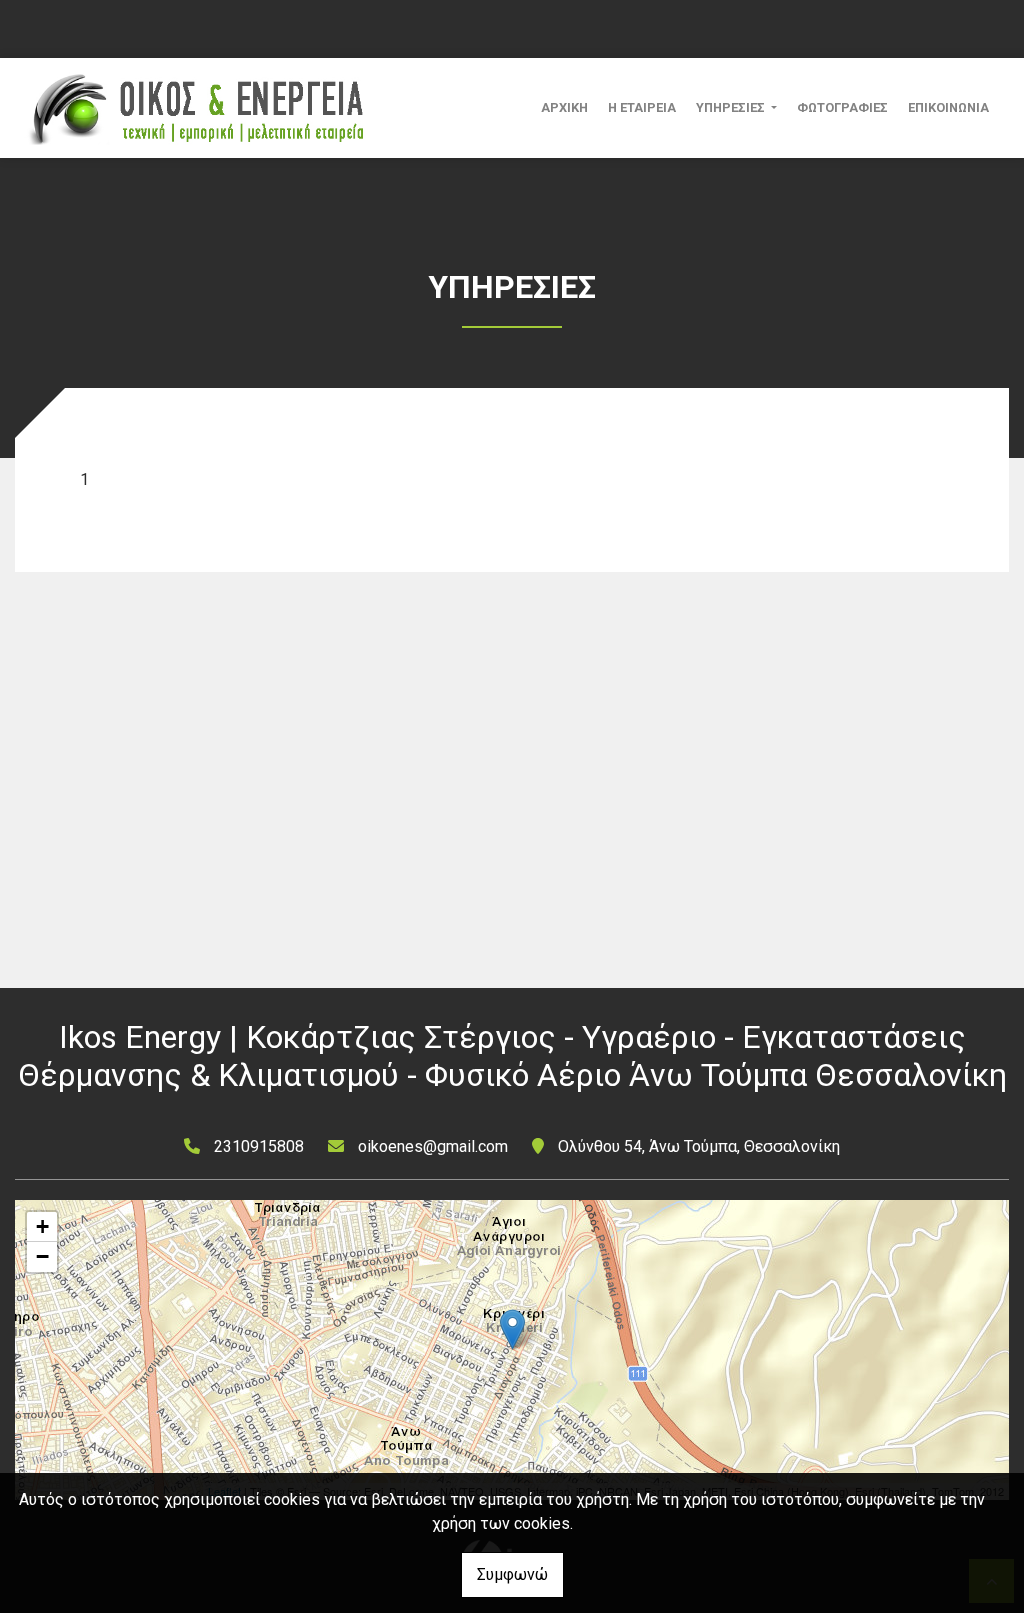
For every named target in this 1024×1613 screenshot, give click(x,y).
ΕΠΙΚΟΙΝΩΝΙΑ (948, 107)
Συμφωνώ (512, 1574)
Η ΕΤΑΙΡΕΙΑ (642, 107)
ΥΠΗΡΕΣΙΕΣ (732, 107)
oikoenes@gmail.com (433, 1146)
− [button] (42, 1256)
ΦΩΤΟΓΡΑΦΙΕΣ (842, 107)
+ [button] (42, 1226)
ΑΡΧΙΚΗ (564, 107)
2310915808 (259, 1146)
